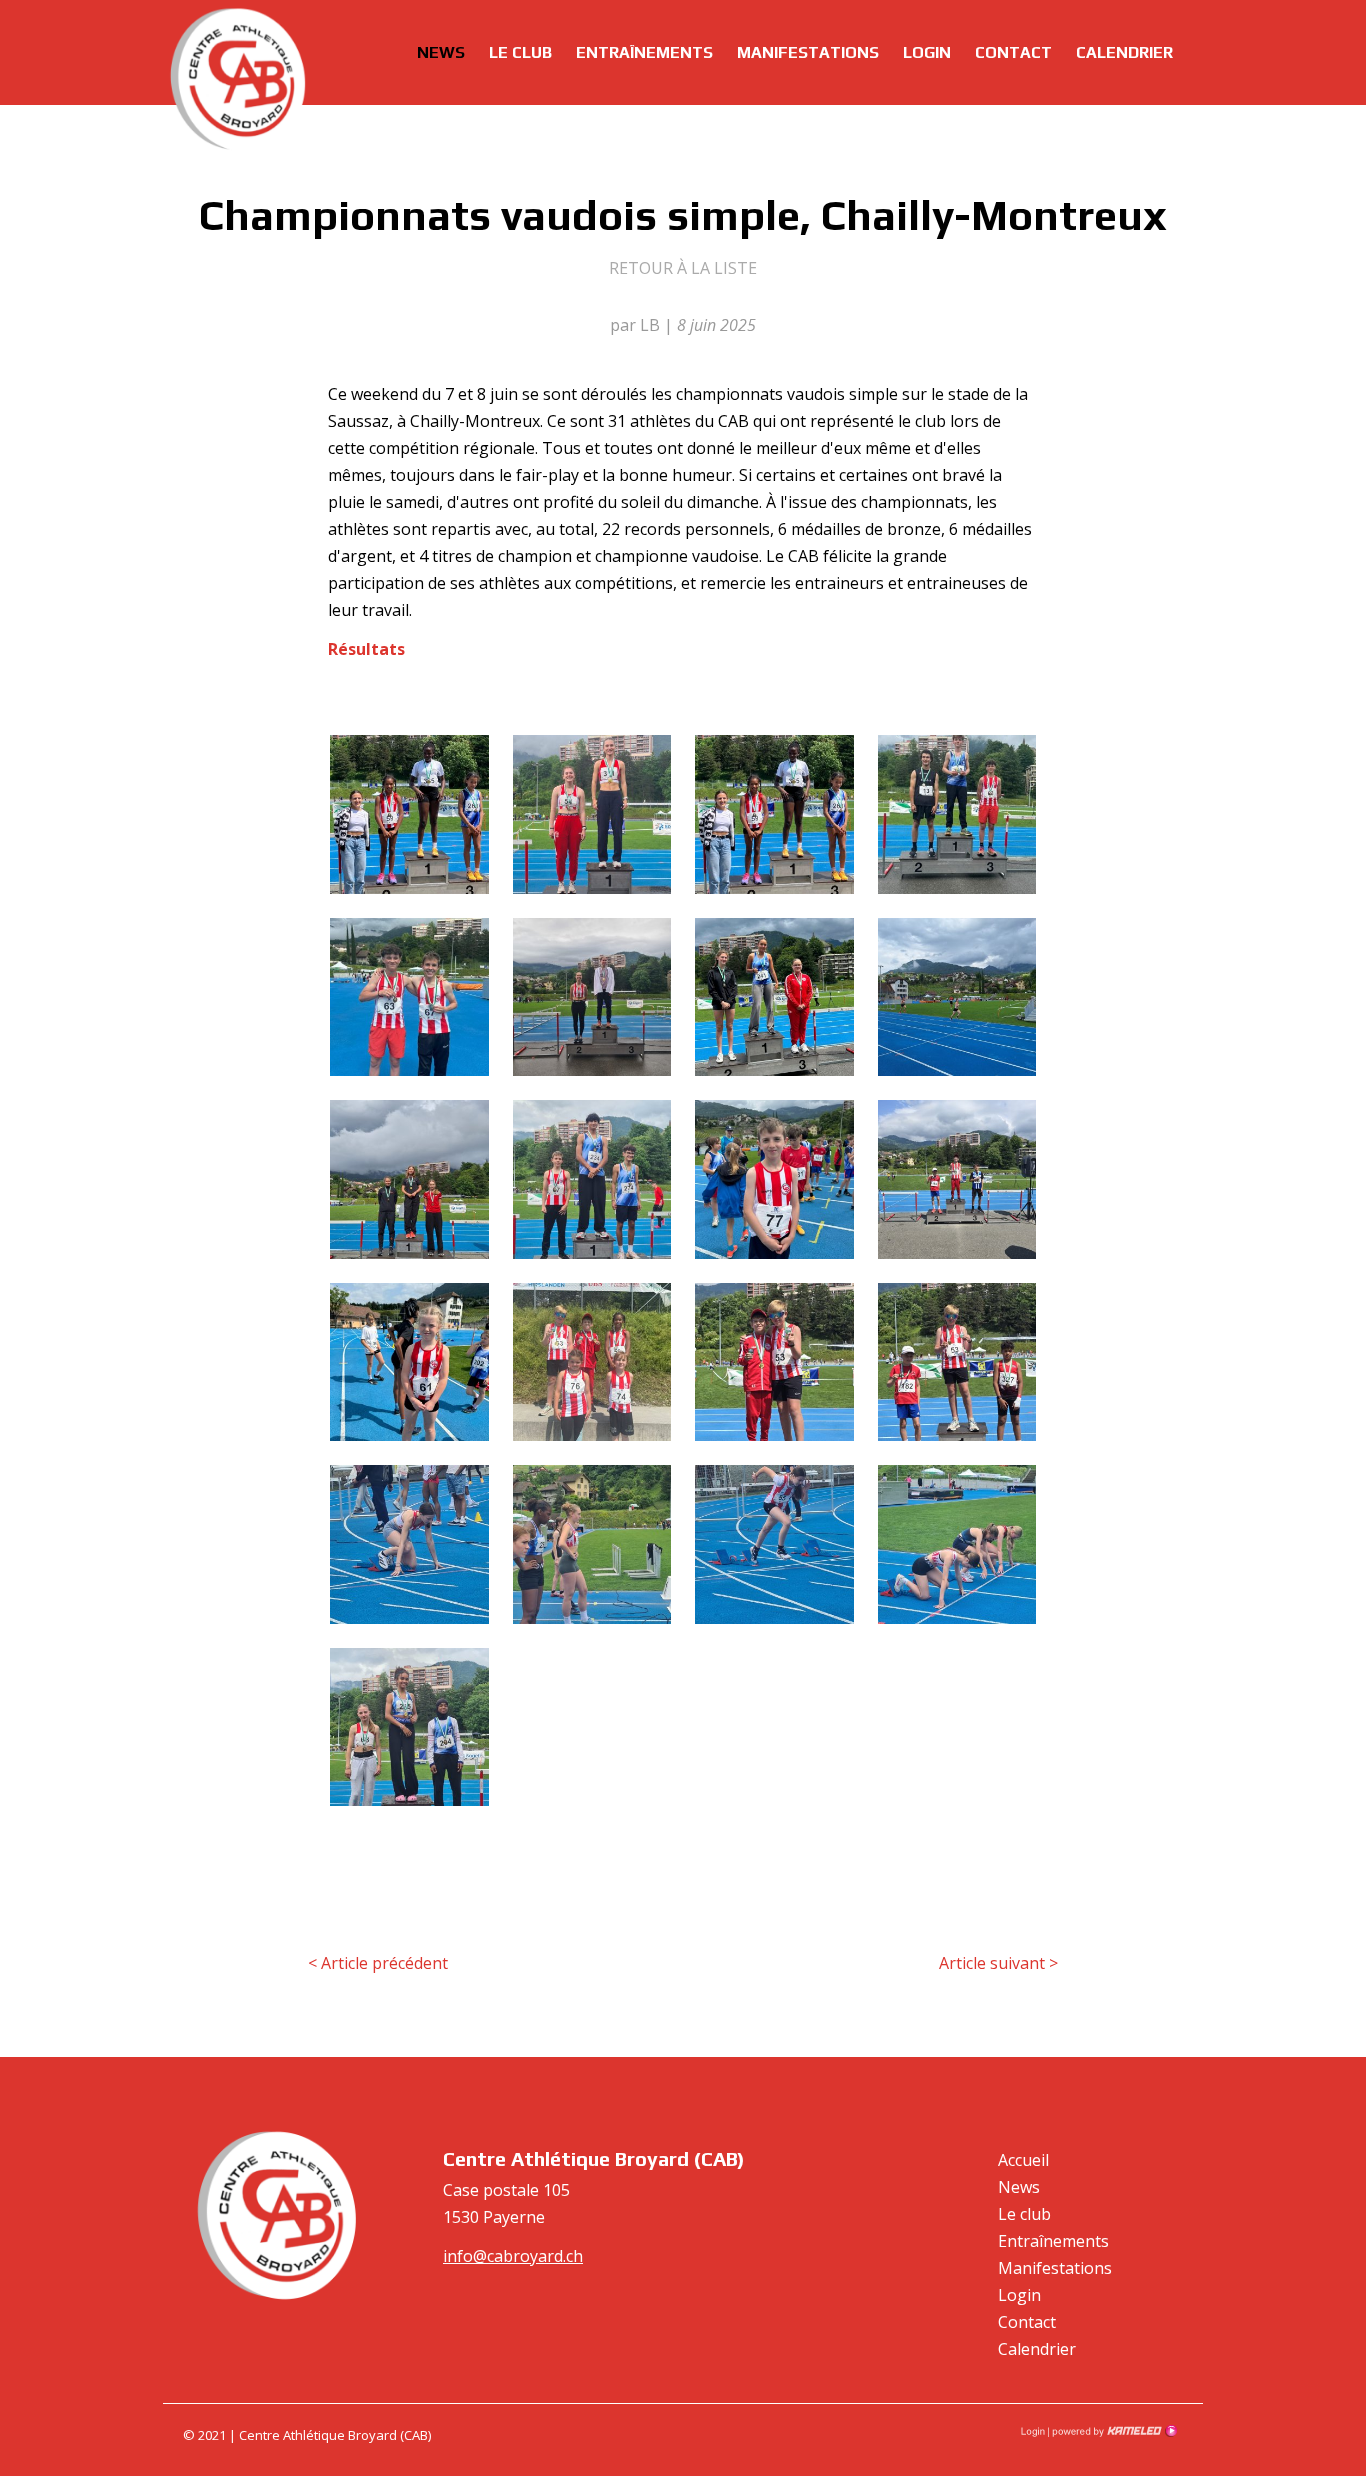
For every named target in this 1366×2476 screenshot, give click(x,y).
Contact (1013, 52)
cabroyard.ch (238, 80)
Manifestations (808, 52)
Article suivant (998, 1963)
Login (927, 52)
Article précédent (378, 1963)
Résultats (366, 649)
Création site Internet (1113, 2431)
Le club (520, 52)
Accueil (1023, 2160)
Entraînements (644, 52)
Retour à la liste (683, 268)
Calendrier (1124, 52)
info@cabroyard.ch (513, 2256)
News (441, 52)
